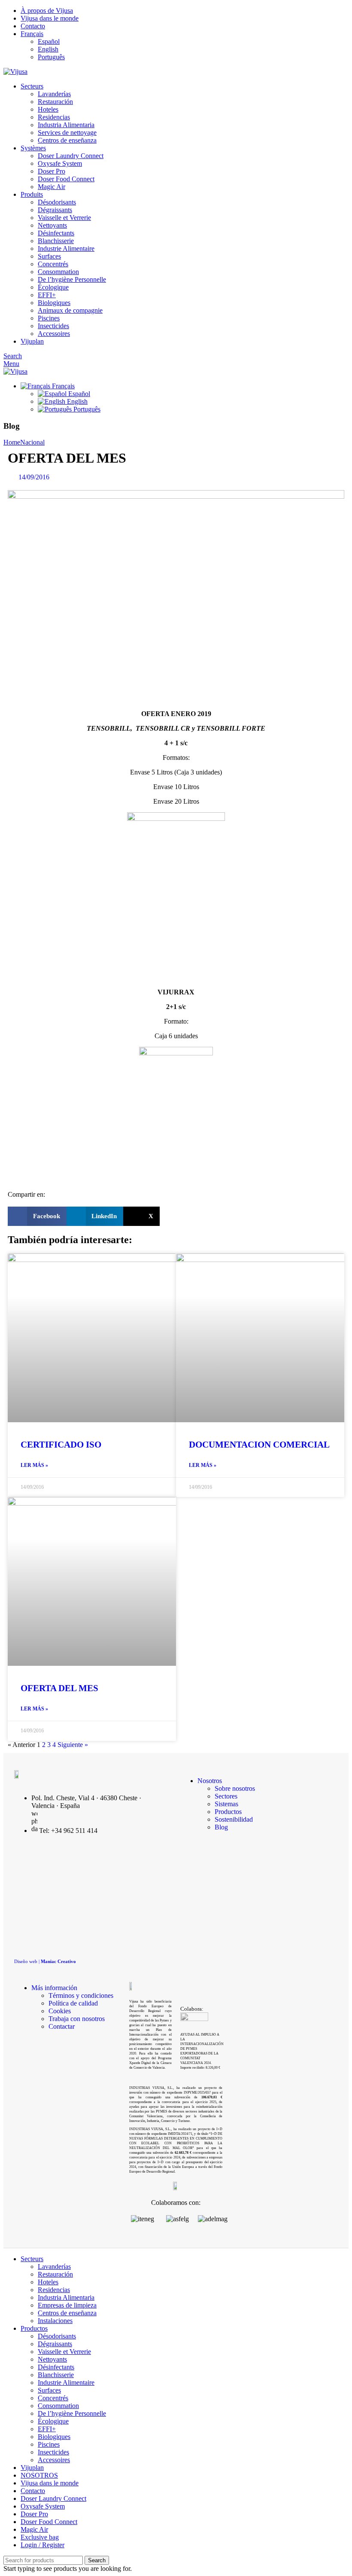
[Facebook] (104, 1857)
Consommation (58, 272)
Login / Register (42, 2545)
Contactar (62, 2026)
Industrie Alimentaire (66, 248)
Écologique (53, 287)
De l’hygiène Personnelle (72, 279)
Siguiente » (73, 1745)
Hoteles (48, 109)
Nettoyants (52, 225)
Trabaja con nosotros (77, 2019)
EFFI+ (47, 295)
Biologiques (54, 303)
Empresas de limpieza (67, 2305)
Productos (228, 1812)
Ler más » (34, 1465)
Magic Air (52, 187)
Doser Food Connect (66, 179)
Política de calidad (73, 2003)
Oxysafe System (60, 163)
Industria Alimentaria (66, 125)
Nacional (32, 442)
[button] (37, 1216)
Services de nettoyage (67, 133)
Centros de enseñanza (67, 140)
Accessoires (54, 334)
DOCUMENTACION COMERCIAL (259, 1445)
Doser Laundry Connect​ (71, 156)
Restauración (55, 102)
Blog (221, 1827)
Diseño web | (45, 1961)
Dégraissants (55, 210)
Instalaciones (55, 2321)
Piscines (49, 318)
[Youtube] (88, 1857)
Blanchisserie (56, 241)
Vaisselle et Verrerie (64, 218)
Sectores (226, 1796)
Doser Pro (52, 171)
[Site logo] (15, 72)
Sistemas (226, 1804)
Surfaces (49, 256)
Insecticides (53, 326)
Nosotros (210, 1781)
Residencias (54, 117)
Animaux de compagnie (70, 310)
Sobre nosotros (235, 1788)
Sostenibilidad (234, 1819)
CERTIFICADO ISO (61, 1445)
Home (12, 442)
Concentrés (53, 264)
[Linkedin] (73, 1857)
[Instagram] (57, 1857)
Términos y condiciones (81, 1995)
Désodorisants (57, 202)
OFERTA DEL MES (59, 1688)
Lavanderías (54, 94)
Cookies (60, 2011)
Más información (54, 1988)
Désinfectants (56, 233)
